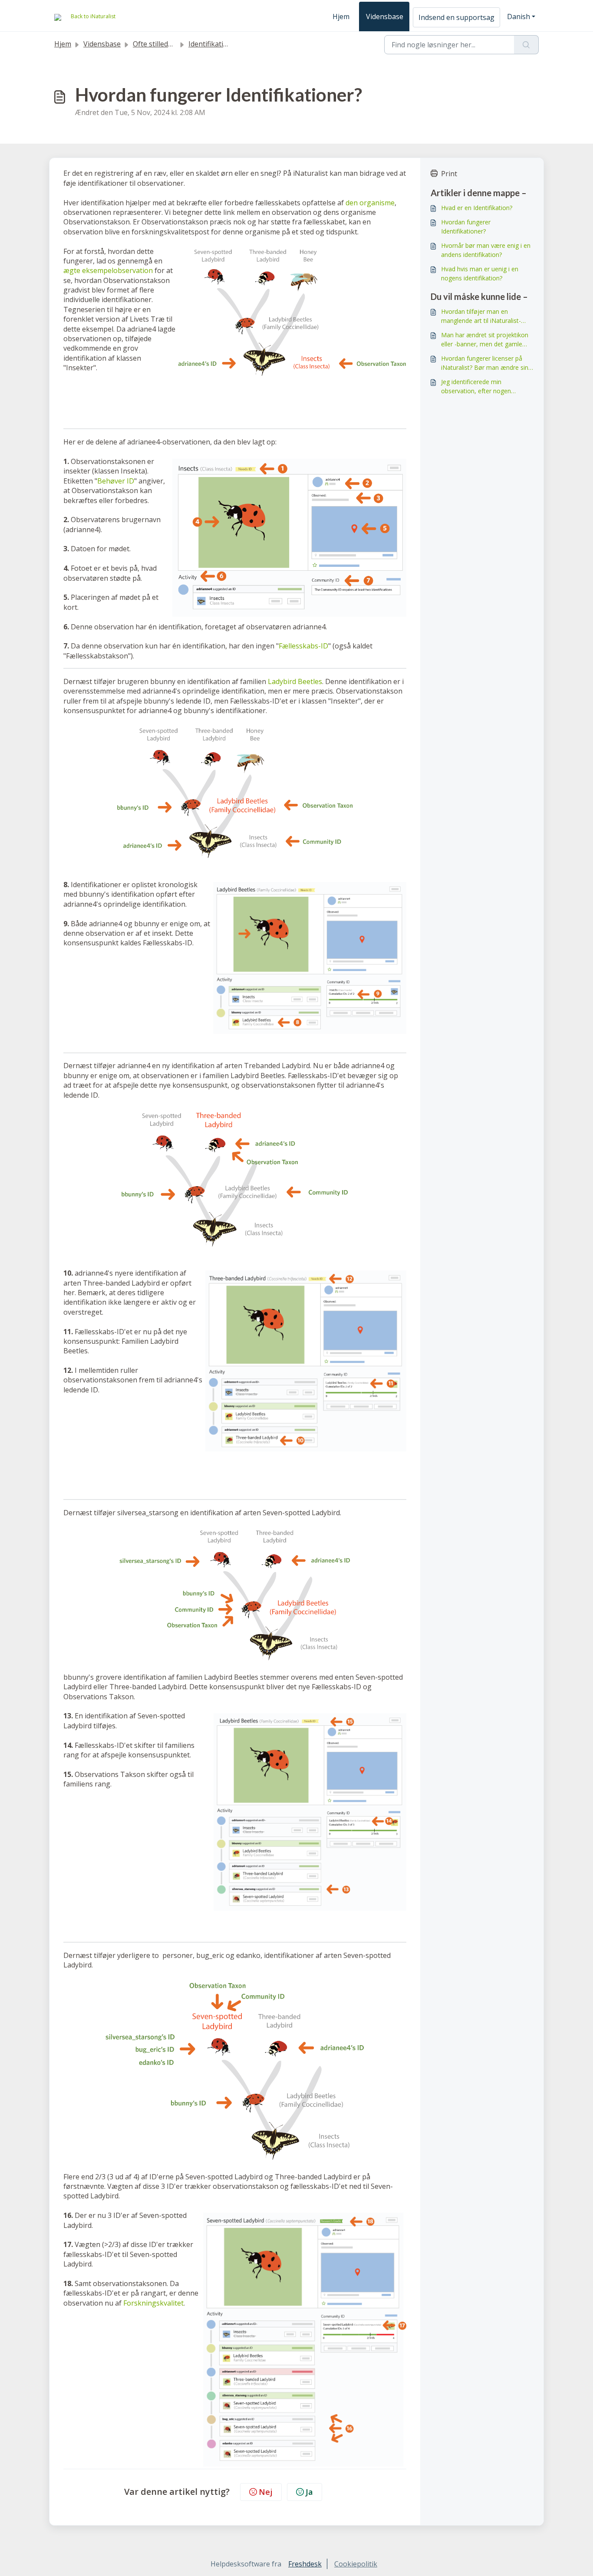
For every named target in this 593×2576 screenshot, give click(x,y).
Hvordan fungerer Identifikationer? (466, 227)
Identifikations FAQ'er (224, 44)
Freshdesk (305, 2564)
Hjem (341, 16)
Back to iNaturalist (93, 16)
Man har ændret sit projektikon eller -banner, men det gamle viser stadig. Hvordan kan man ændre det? (485, 340)
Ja (309, 2492)
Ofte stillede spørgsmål (171, 44)
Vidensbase (385, 16)
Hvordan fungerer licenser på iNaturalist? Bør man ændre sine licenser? (486, 363)
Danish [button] (519, 16)
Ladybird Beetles (295, 681)
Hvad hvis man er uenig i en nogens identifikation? (480, 273)
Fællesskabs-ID (303, 646)
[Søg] (526, 45)
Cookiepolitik (356, 2564)
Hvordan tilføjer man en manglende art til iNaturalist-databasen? (481, 316)
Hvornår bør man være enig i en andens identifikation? (486, 250)
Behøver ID (116, 481)
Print (449, 174)
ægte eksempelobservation (108, 270)
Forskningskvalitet (153, 2303)
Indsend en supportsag (456, 17)
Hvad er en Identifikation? (477, 208)
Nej (266, 2492)
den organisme (370, 203)
